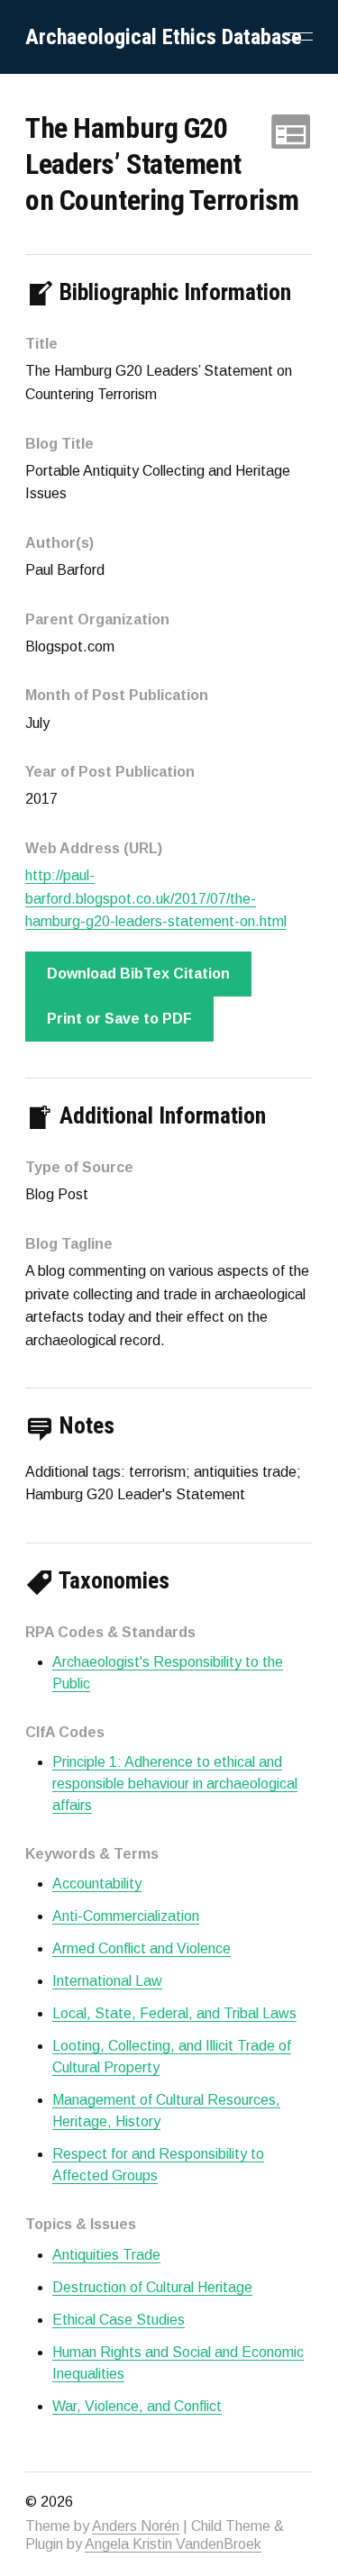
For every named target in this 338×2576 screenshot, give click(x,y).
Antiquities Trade (106, 2255)
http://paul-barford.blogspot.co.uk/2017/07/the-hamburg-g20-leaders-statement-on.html (156, 898)
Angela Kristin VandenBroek (173, 2544)
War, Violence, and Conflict (137, 2406)
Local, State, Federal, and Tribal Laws (174, 2013)
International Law (107, 1981)
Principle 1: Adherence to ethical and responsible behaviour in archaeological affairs (175, 1784)
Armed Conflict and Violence (142, 1948)
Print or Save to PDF (119, 1019)
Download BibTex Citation (138, 974)
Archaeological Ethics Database (164, 37)
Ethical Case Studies (119, 2320)
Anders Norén (136, 2526)
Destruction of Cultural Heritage (152, 2287)
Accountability (97, 1884)
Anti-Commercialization (126, 1916)
